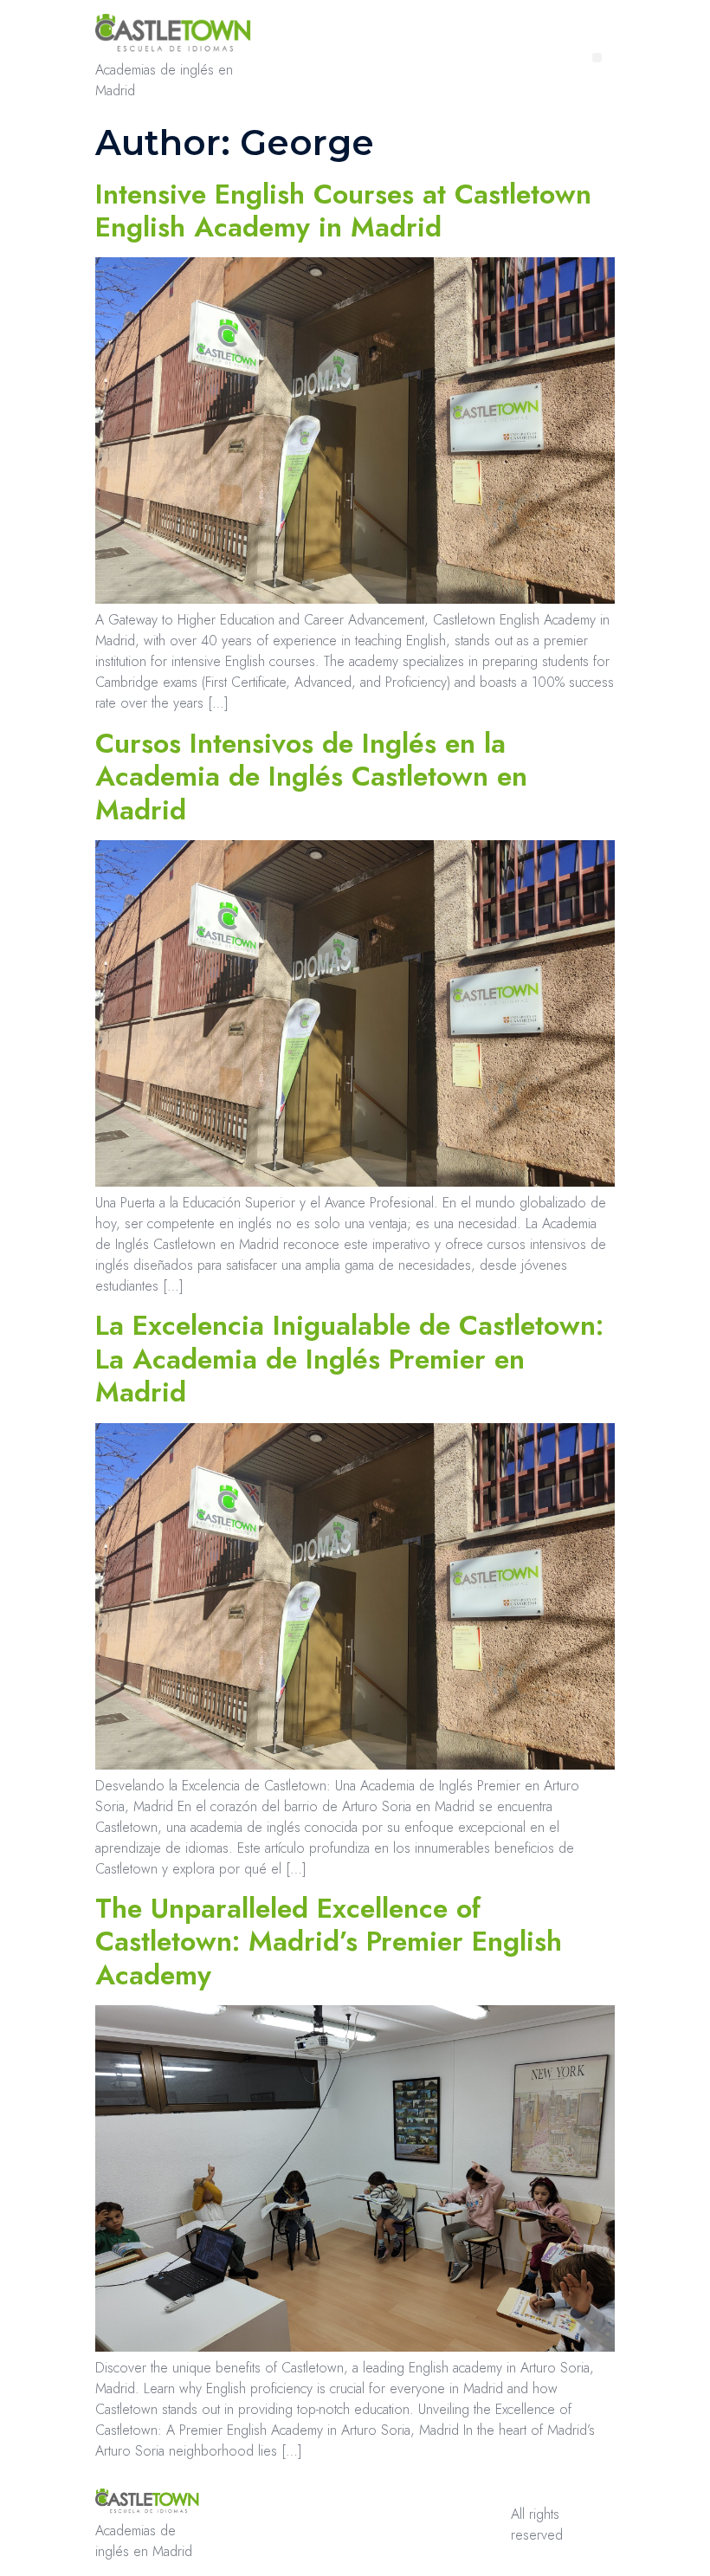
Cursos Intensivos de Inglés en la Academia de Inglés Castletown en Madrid (311, 777)
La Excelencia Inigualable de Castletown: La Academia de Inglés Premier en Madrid (349, 1359)
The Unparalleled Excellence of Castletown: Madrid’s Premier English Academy (329, 1942)
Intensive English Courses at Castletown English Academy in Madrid (343, 210)
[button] (597, 58)
